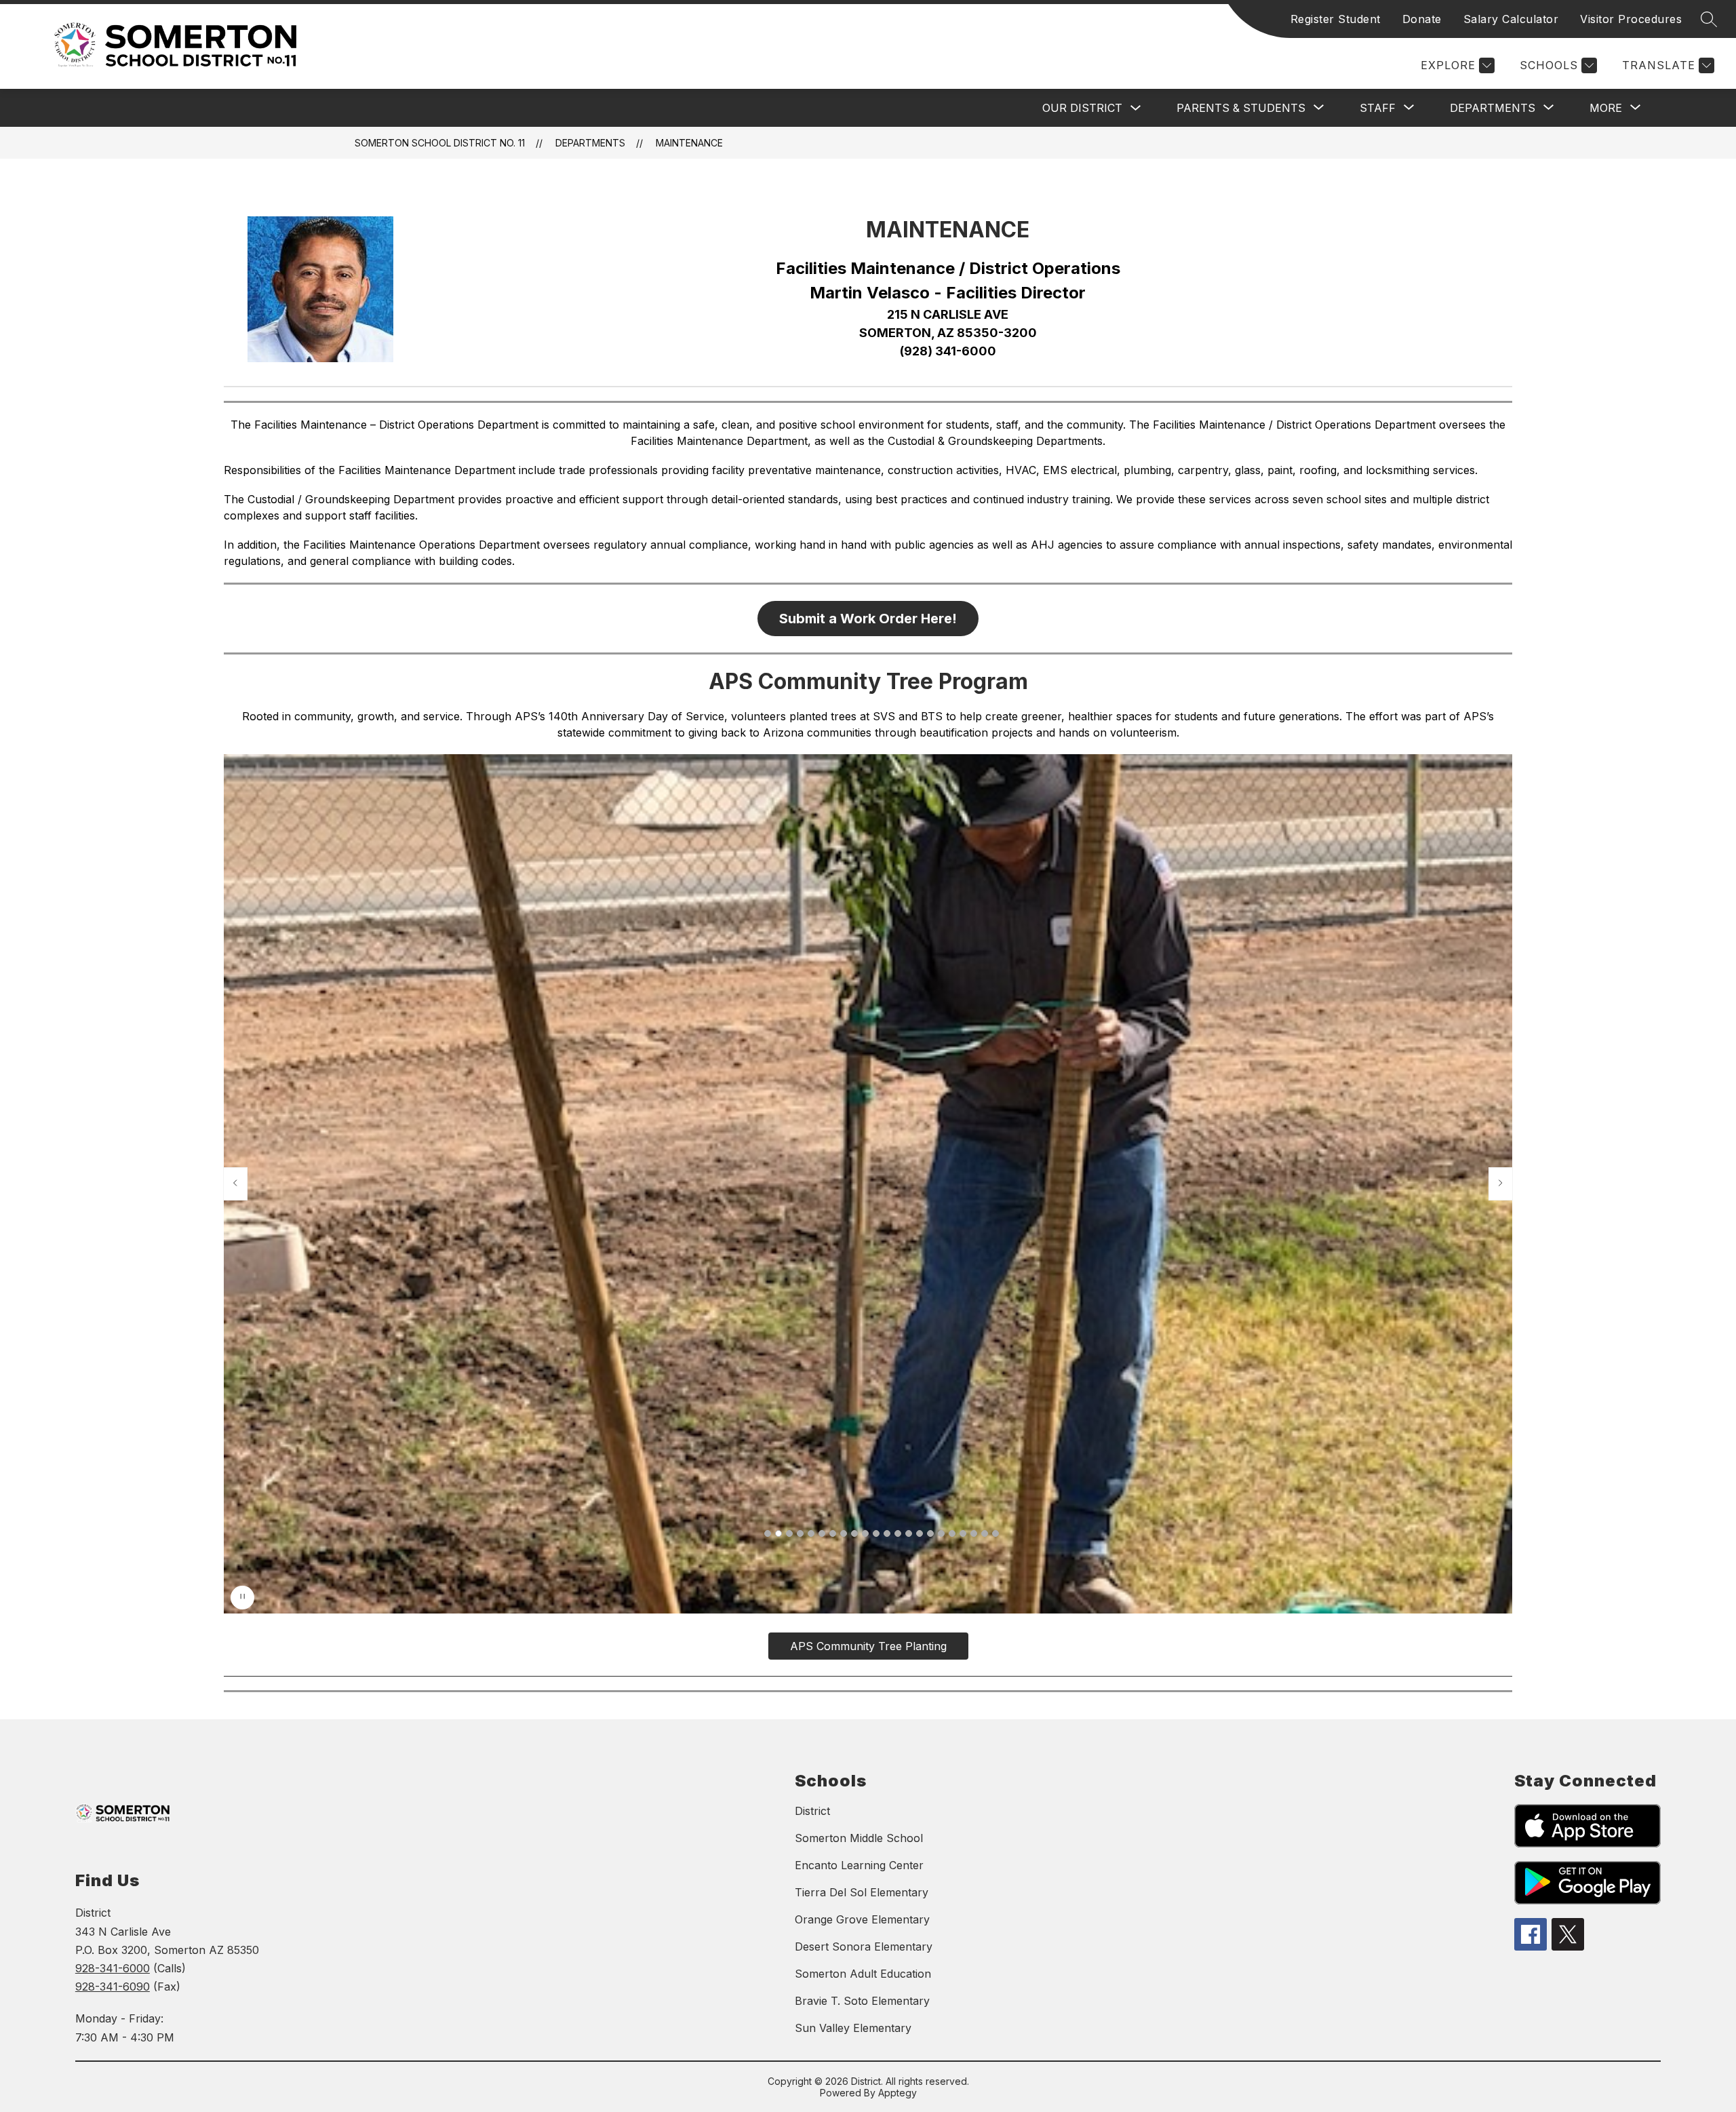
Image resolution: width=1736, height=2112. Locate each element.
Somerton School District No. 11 (440, 143)
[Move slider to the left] (235, 1184)
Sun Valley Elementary (853, 2028)
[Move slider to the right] (1501, 1184)
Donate (1422, 19)
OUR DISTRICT (1082, 108)
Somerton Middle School (859, 1838)
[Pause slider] (242, 1598)
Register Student (1336, 19)
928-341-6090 (113, 1987)
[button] (768, 1533)
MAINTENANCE (689, 143)
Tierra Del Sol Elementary (862, 1892)
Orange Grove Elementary (862, 1919)
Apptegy (897, 2093)
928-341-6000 (113, 1968)
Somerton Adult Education (863, 1974)
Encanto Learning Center (859, 1865)
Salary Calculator (1511, 19)
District (812, 1811)
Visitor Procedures (1631, 19)
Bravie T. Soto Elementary (862, 2001)
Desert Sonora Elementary (864, 1947)
